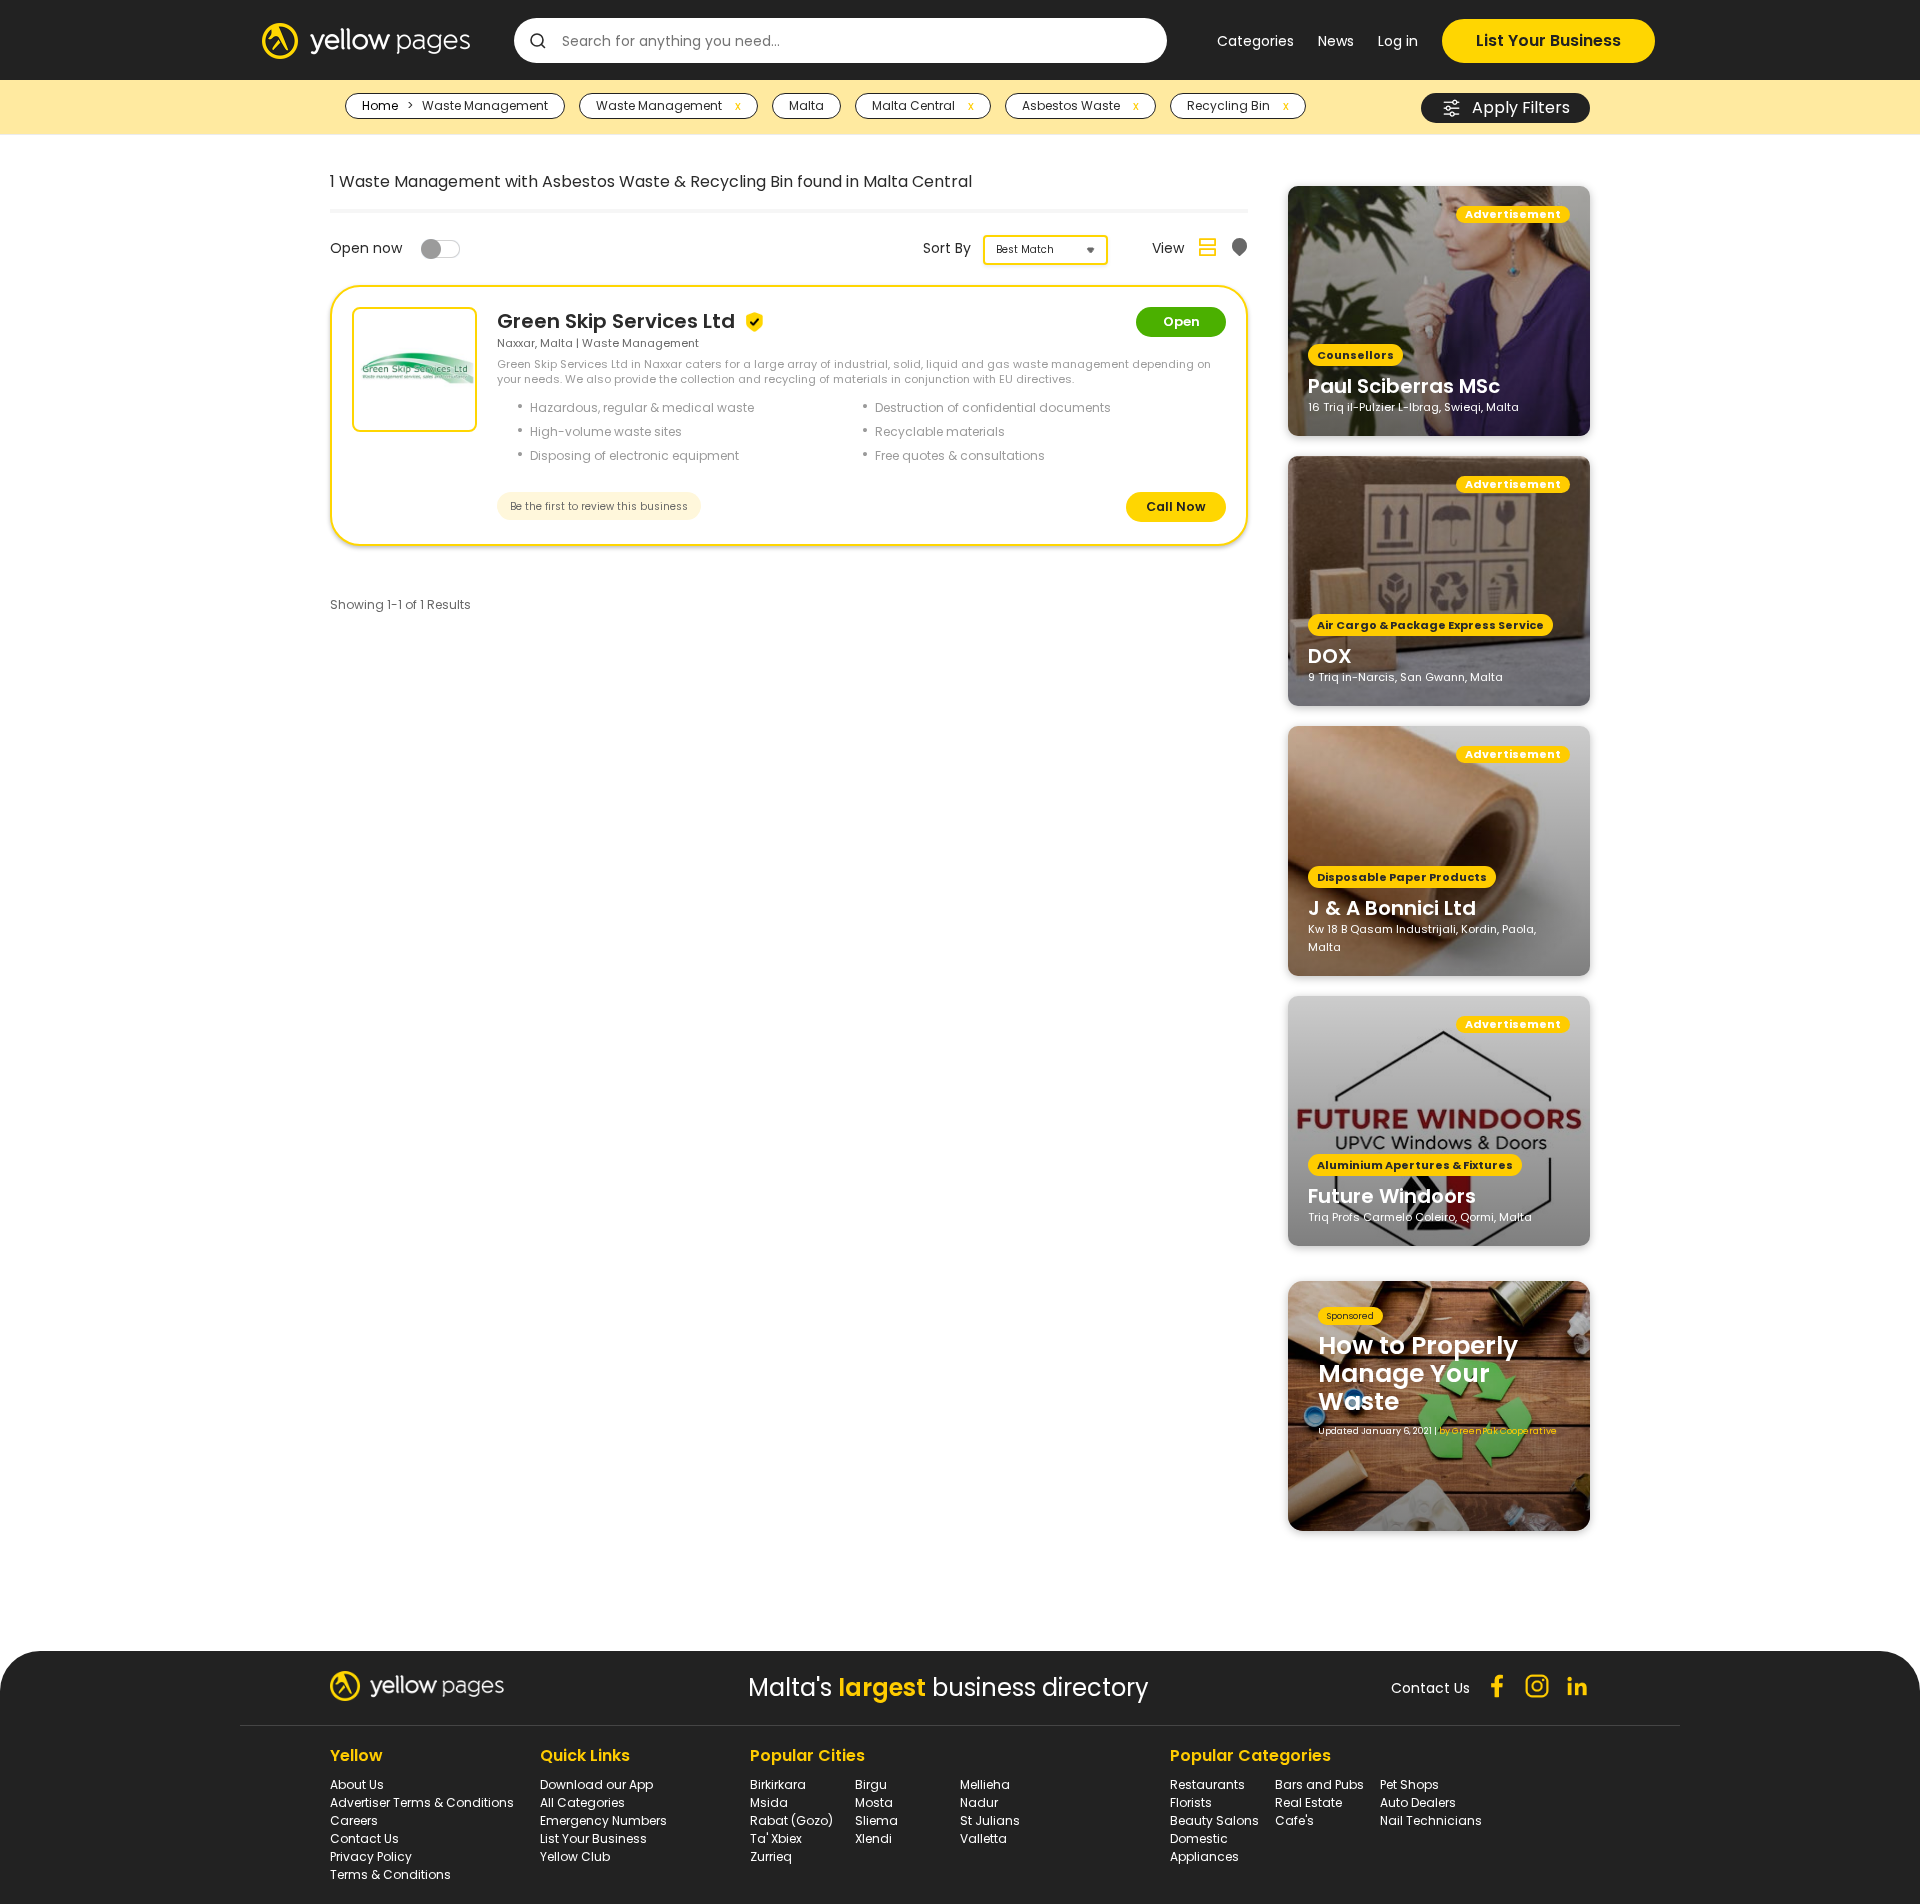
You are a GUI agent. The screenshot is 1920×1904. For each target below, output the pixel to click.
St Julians (990, 1820)
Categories (1255, 41)
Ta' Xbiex (776, 1838)
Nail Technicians (1431, 1820)
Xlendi (873, 1838)
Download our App (596, 1784)
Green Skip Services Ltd (618, 321)
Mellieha (985, 1784)
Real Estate (1308, 1802)
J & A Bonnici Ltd (1392, 907)
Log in (1398, 41)
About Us (357, 1784)
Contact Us (364, 1838)
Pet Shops (1409, 1784)
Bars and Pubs (1319, 1784)
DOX (1330, 655)
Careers (354, 1820)
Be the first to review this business (599, 506)
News (1336, 41)
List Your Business (1548, 40)
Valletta (983, 1838)
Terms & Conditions (390, 1874)
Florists (1191, 1802)
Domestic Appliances (1204, 1847)
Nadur (979, 1802)
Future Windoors (1392, 1195)
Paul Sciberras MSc (1404, 385)
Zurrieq (771, 1856)
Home (380, 105)
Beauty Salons (1214, 1820)
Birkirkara (778, 1784)
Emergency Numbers (603, 1820)
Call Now (1176, 506)
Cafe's (1294, 1820)
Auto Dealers (1418, 1802)
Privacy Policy (371, 1856)
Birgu (871, 1784)
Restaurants (1207, 1784)
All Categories (582, 1802)
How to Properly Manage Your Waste (1418, 1373)
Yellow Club (575, 1856)
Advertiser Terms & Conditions (422, 1802)
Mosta (874, 1802)
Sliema (876, 1820)
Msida (769, 1802)
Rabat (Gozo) (791, 1820)
